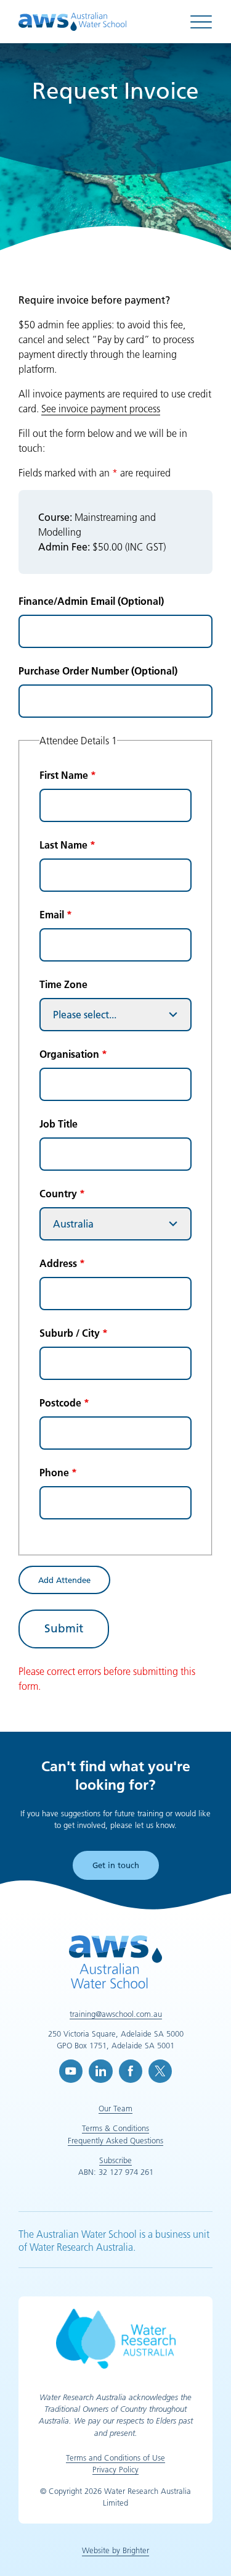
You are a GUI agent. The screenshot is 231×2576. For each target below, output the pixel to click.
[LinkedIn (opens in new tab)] (100, 2071)
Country (62, 1194)
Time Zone (63, 984)
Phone (58, 1473)
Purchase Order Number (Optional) (98, 671)
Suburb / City (74, 1333)
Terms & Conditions (115, 2128)
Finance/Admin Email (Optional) (91, 601)
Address (62, 1263)
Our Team (115, 2108)
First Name (68, 775)
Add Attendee (64, 1580)
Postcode (64, 1403)
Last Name (67, 845)
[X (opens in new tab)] (160, 2071)
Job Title (59, 1124)
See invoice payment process (101, 409)
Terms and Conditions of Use (115, 2458)
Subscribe (115, 2160)
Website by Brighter (115, 2550)
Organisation (73, 1054)
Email (56, 915)
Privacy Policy (115, 2469)
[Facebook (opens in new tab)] (131, 2071)
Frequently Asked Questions (115, 2140)
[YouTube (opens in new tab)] (71, 2071)
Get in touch (116, 1865)
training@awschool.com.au (116, 2014)
